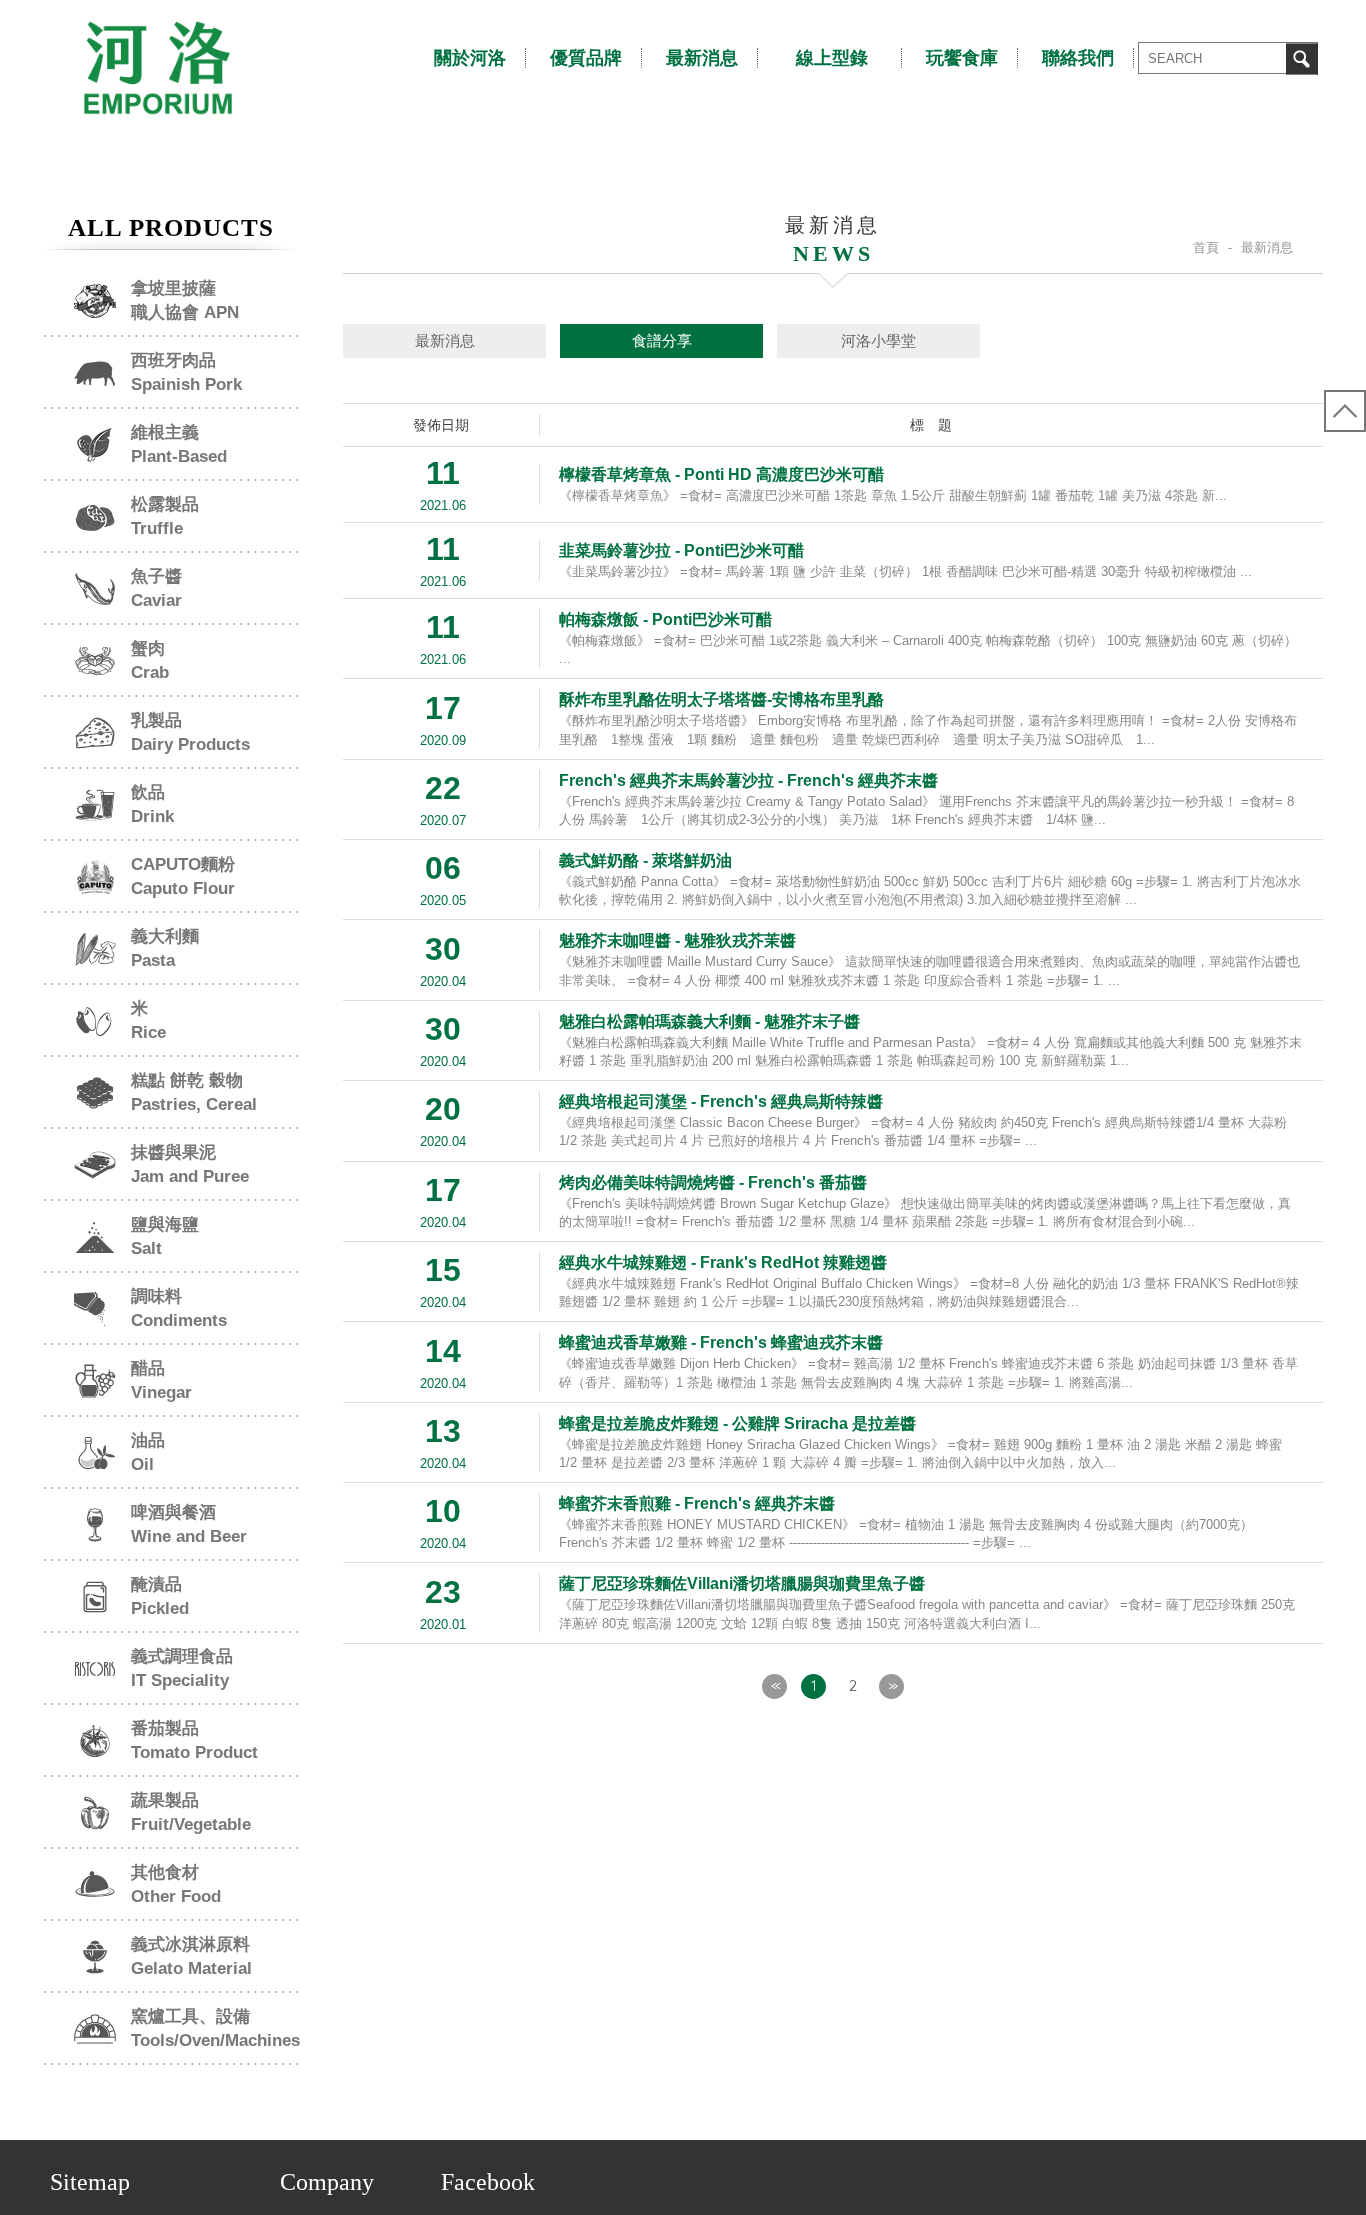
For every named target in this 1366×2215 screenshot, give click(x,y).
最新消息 (445, 340)
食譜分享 (662, 340)
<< (775, 1685)
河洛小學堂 (878, 340)
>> (892, 1685)
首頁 (1206, 247)
